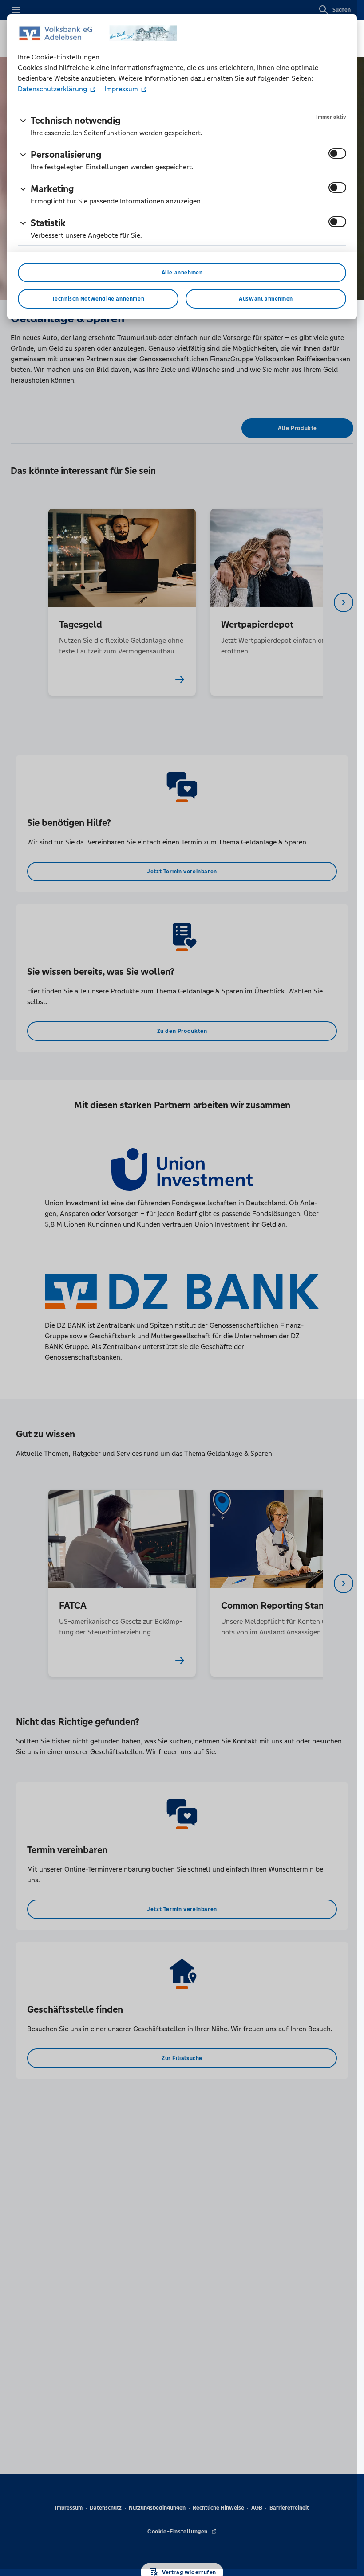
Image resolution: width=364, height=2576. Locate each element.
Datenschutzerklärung (53, 89)
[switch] (337, 153)
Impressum (121, 89)
